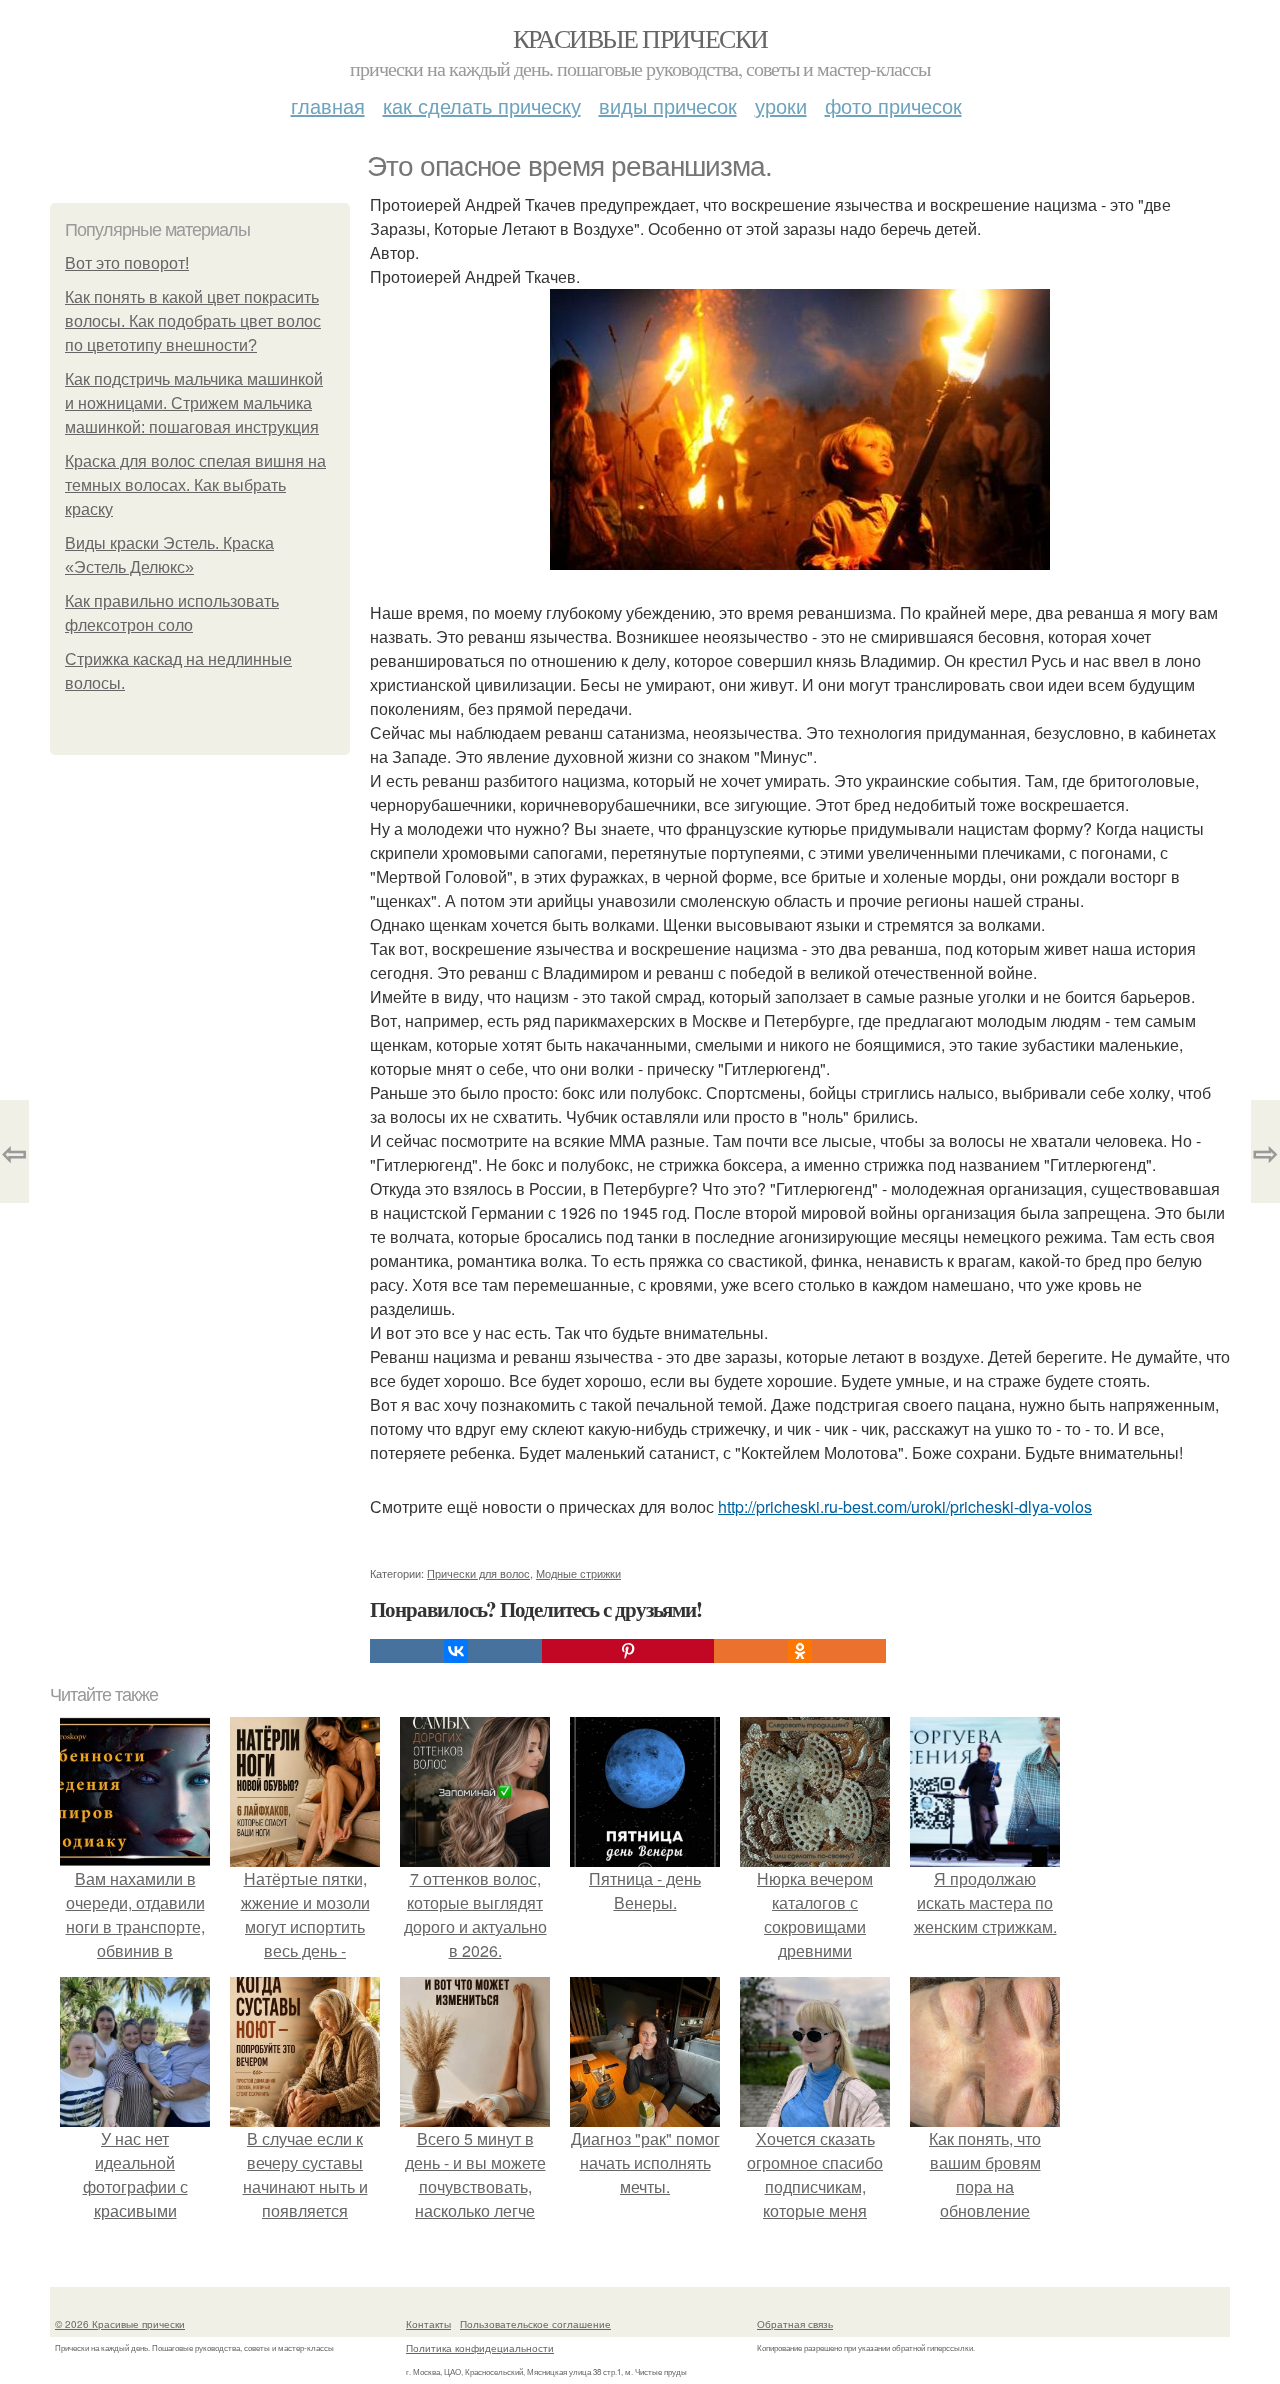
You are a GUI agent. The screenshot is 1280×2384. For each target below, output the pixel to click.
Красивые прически (640, 38)
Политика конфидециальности (480, 2348)
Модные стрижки (578, 1573)
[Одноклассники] (800, 1651)
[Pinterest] (628, 1651)
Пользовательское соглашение (535, 2324)
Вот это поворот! (127, 263)
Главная (328, 105)
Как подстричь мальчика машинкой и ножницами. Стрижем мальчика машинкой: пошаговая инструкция (194, 403)
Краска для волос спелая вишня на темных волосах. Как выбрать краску (195, 485)
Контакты (428, 2324)
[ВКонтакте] (456, 1651)
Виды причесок (668, 105)
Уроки (781, 105)
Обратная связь (795, 2324)
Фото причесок (893, 105)
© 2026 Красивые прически (120, 2324)
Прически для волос (478, 1573)
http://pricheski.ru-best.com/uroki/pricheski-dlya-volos (905, 1506)
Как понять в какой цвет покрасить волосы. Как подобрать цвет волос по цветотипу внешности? (193, 321)
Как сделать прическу (482, 105)
